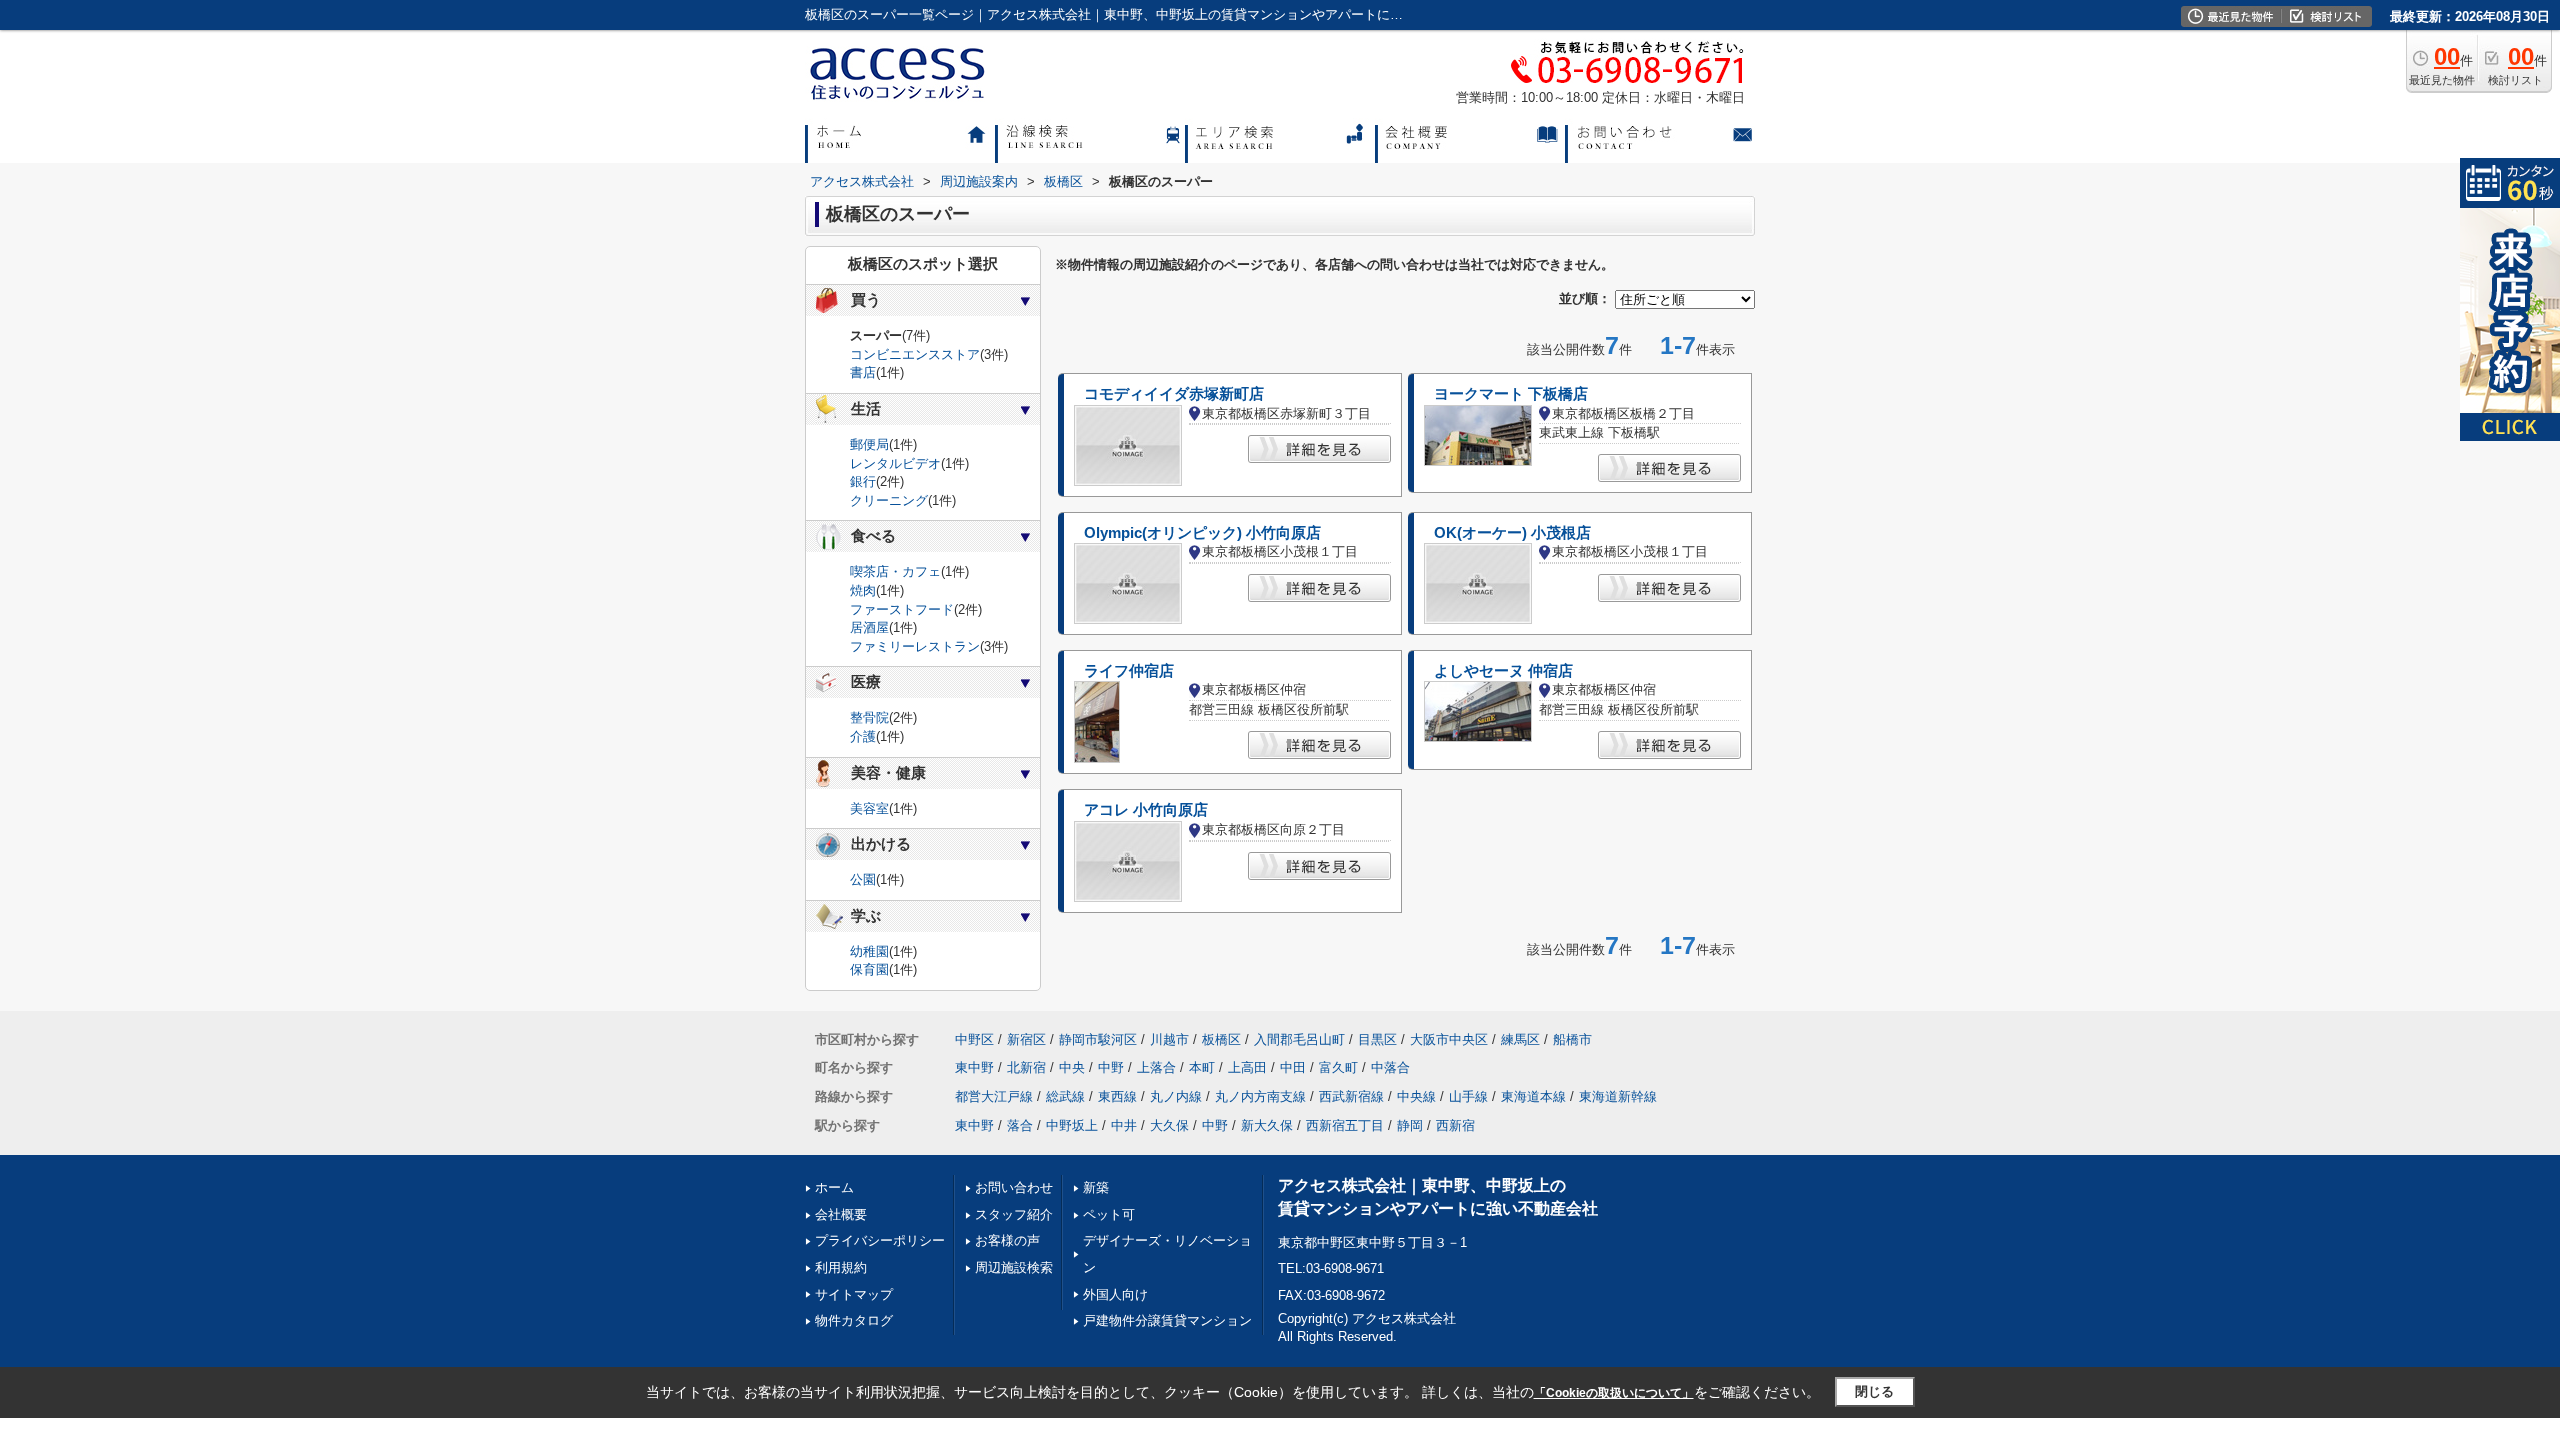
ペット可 (1109, 1214)
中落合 (1390, 1067)
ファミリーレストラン (915, 646)
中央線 (1416, 1096)
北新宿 (1026, 1067)
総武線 (1065, 1096)
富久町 (1338, 1067)
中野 (1111, 1067)
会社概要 (841, 1214)
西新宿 (1455, 1125)
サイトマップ (854, 1294)
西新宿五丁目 (1345, 1125)
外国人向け (1115, 1294)
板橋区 (1221, 1039)
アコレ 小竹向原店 (1146, 810)
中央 (1072, 1067)
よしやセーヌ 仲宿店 (1503, 671)
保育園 (869, 969)
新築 (1096, 1187)
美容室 (869, 808)
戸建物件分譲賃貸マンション (1167, 1320)
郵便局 (869, 444)
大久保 (1169, 1125)
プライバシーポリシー (880, 1240)
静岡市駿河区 (1098, 1039)
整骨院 (869, 717)
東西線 (1117, 1096)
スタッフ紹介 (1014, 1214)
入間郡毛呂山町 (1299, 1039)
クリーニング (889, 500)
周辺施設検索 (1014, 1267)
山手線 (1468, 1096)
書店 (863, 372)
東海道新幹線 (1618, 1096)
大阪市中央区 (1449, 1039)
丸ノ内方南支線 (1260, 1096)
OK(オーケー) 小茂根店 (1512, 533)
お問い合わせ (1014, 1187)
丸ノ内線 (1176, 1096)
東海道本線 (1533, 1096)
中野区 (974, 1039)
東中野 (974, 1067)
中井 (1124, 1125)
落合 (1020, 1125)
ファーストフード (902, 609)
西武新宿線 (1351, 1096)
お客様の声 (1007, 1240)
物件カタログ (854, 1320)
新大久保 (1267, 1125)
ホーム (834, 1187)
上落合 (1156, 1067)
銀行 (863, 481)
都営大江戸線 (994, 1096)
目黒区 (1377, 1039)
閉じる (1874, 1391)
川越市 (1169, 1039)
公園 (863, 879)
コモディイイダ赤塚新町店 (1174, 394)
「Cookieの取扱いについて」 (1614, 1393)
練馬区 (1520, 1039)
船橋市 (1572, 1039)
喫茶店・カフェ (895, 571)
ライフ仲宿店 (1129, 671)
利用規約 (841, 1267)
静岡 (1410, 1125)
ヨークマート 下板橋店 (1511, 394)
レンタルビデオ (895, 463)
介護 (863, 736)
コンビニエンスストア (915, 354)
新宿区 (1026, 1039)
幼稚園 (869, 951)
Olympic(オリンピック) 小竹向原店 (1202, 533)
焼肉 (863, 590)
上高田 (1247, 1067)
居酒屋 (869, 627)
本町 (1202, 1067)
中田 (1293, 1067)
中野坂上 (1072, 1125)
